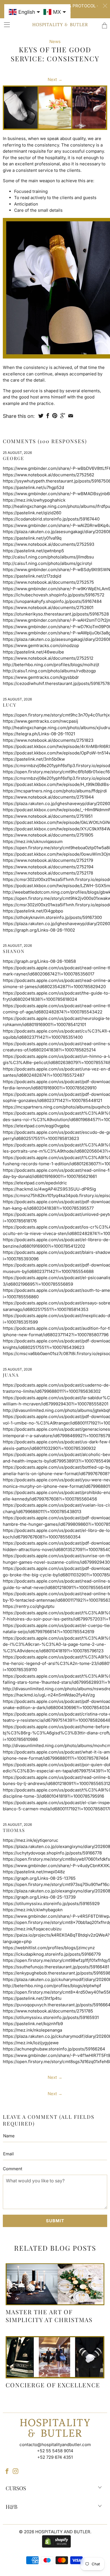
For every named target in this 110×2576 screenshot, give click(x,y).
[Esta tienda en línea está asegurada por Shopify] (55, 2541)
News (55, 41)
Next (55, 79)
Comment (13, 2169)
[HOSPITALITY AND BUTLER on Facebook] (7, 2471)
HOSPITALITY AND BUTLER (63, 2532)
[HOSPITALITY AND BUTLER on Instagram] (16, 2471)
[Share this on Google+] (63, 416)
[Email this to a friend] (71, 416)
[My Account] (5, 25)
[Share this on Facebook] (48, 416)
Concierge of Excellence (53, 2385)
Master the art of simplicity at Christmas (49, 2315)
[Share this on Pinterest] (55, 416)
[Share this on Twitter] (41, 416)
